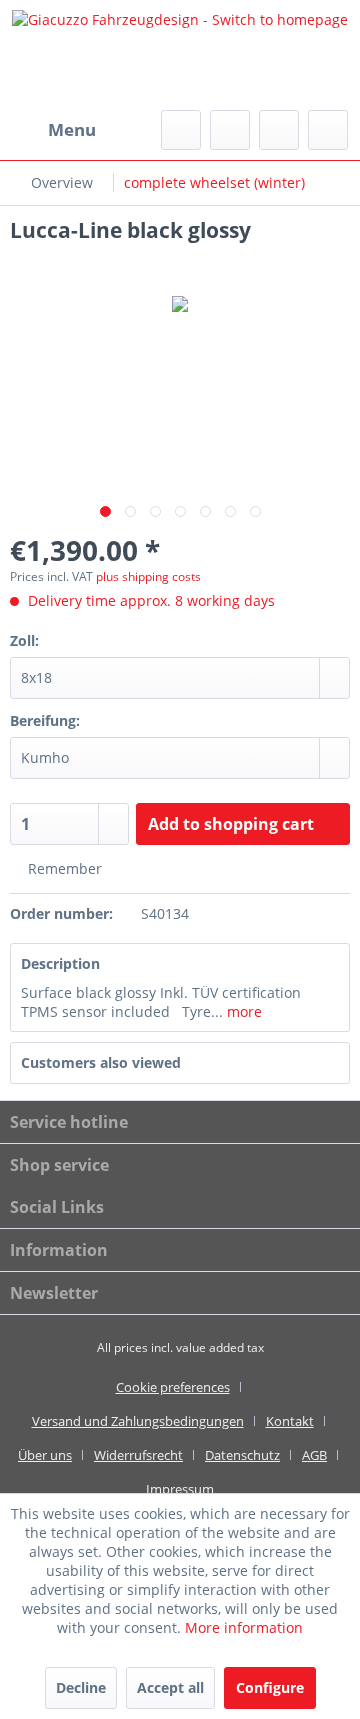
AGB (314, 1455)
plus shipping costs (148, 576)
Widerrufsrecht (138, 1455)
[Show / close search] (181, 130)
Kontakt (290, 1421)
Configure (270, 1687)
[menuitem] (53, 130)
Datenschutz (242, 1455)
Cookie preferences (173, 1387)
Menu (72, 129)
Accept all (170, 1687)
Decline (81, 1687)
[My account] (279, 130)
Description (60, 963)
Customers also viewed (101, 1062)
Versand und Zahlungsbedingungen (138, 1421)
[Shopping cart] (328, 130)
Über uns (45, 1455)
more (242, 1011)
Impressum (180, 1489)
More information (244, 1627)
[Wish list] (230, 130)
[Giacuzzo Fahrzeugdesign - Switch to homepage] (180, 55)
